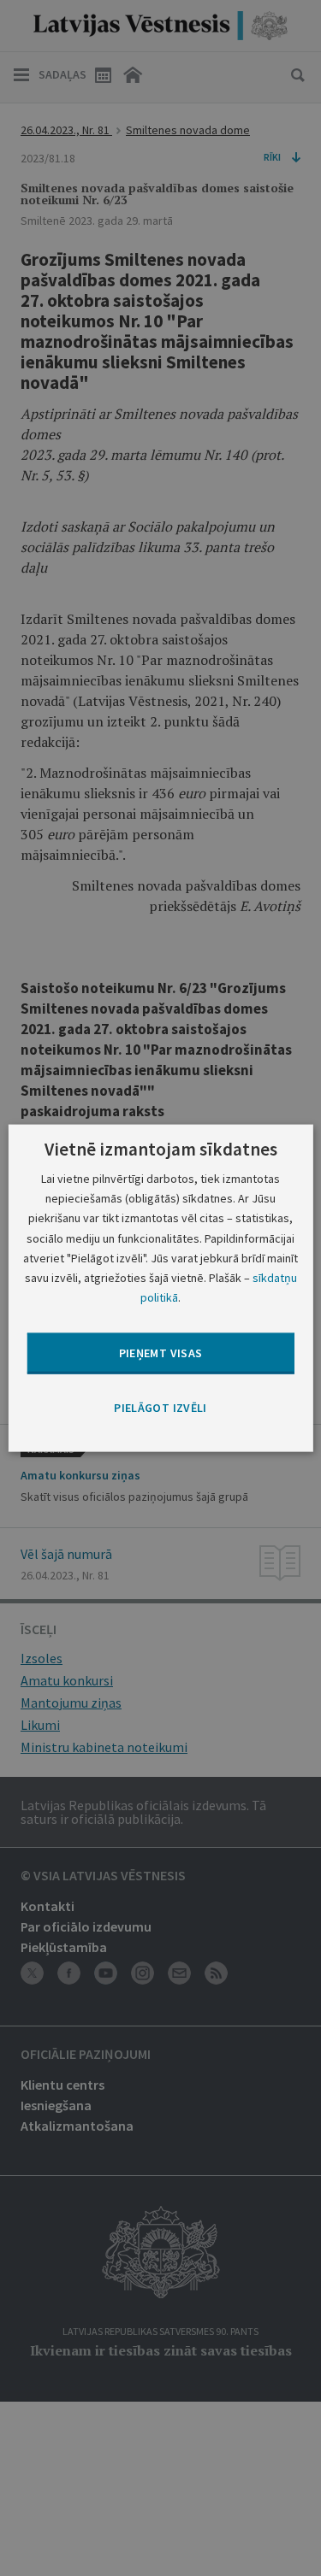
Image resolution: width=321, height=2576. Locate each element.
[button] (160, 1409)
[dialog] (160, 1288)
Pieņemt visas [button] (161, 1353)
